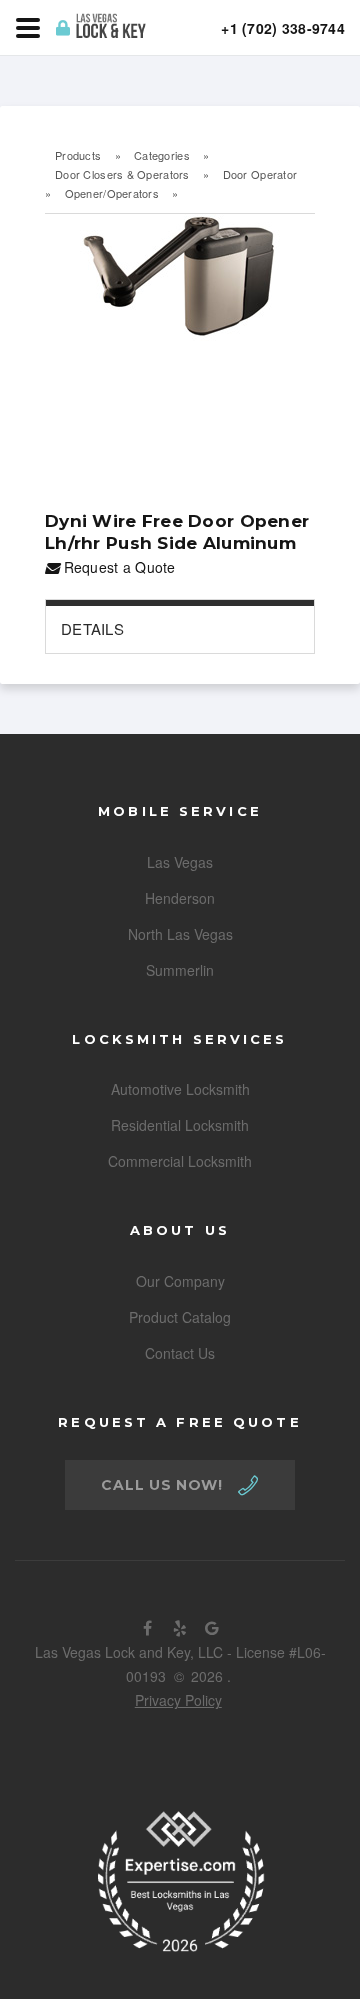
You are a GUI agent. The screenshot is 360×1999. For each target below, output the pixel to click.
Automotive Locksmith (180, 1089)
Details (92, 628)
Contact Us (180, 1353)
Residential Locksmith (180, 1125)
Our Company (180, 1281)
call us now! (161, 1485)
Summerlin (180, 970)
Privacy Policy (178, 1700)
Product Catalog (180, 1317)
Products (78, 155)
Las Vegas (180, 862)
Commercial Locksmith (180, 1161)
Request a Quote (117, 567)
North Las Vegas (180, 934)
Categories (162, 155)
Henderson (180, 898)
